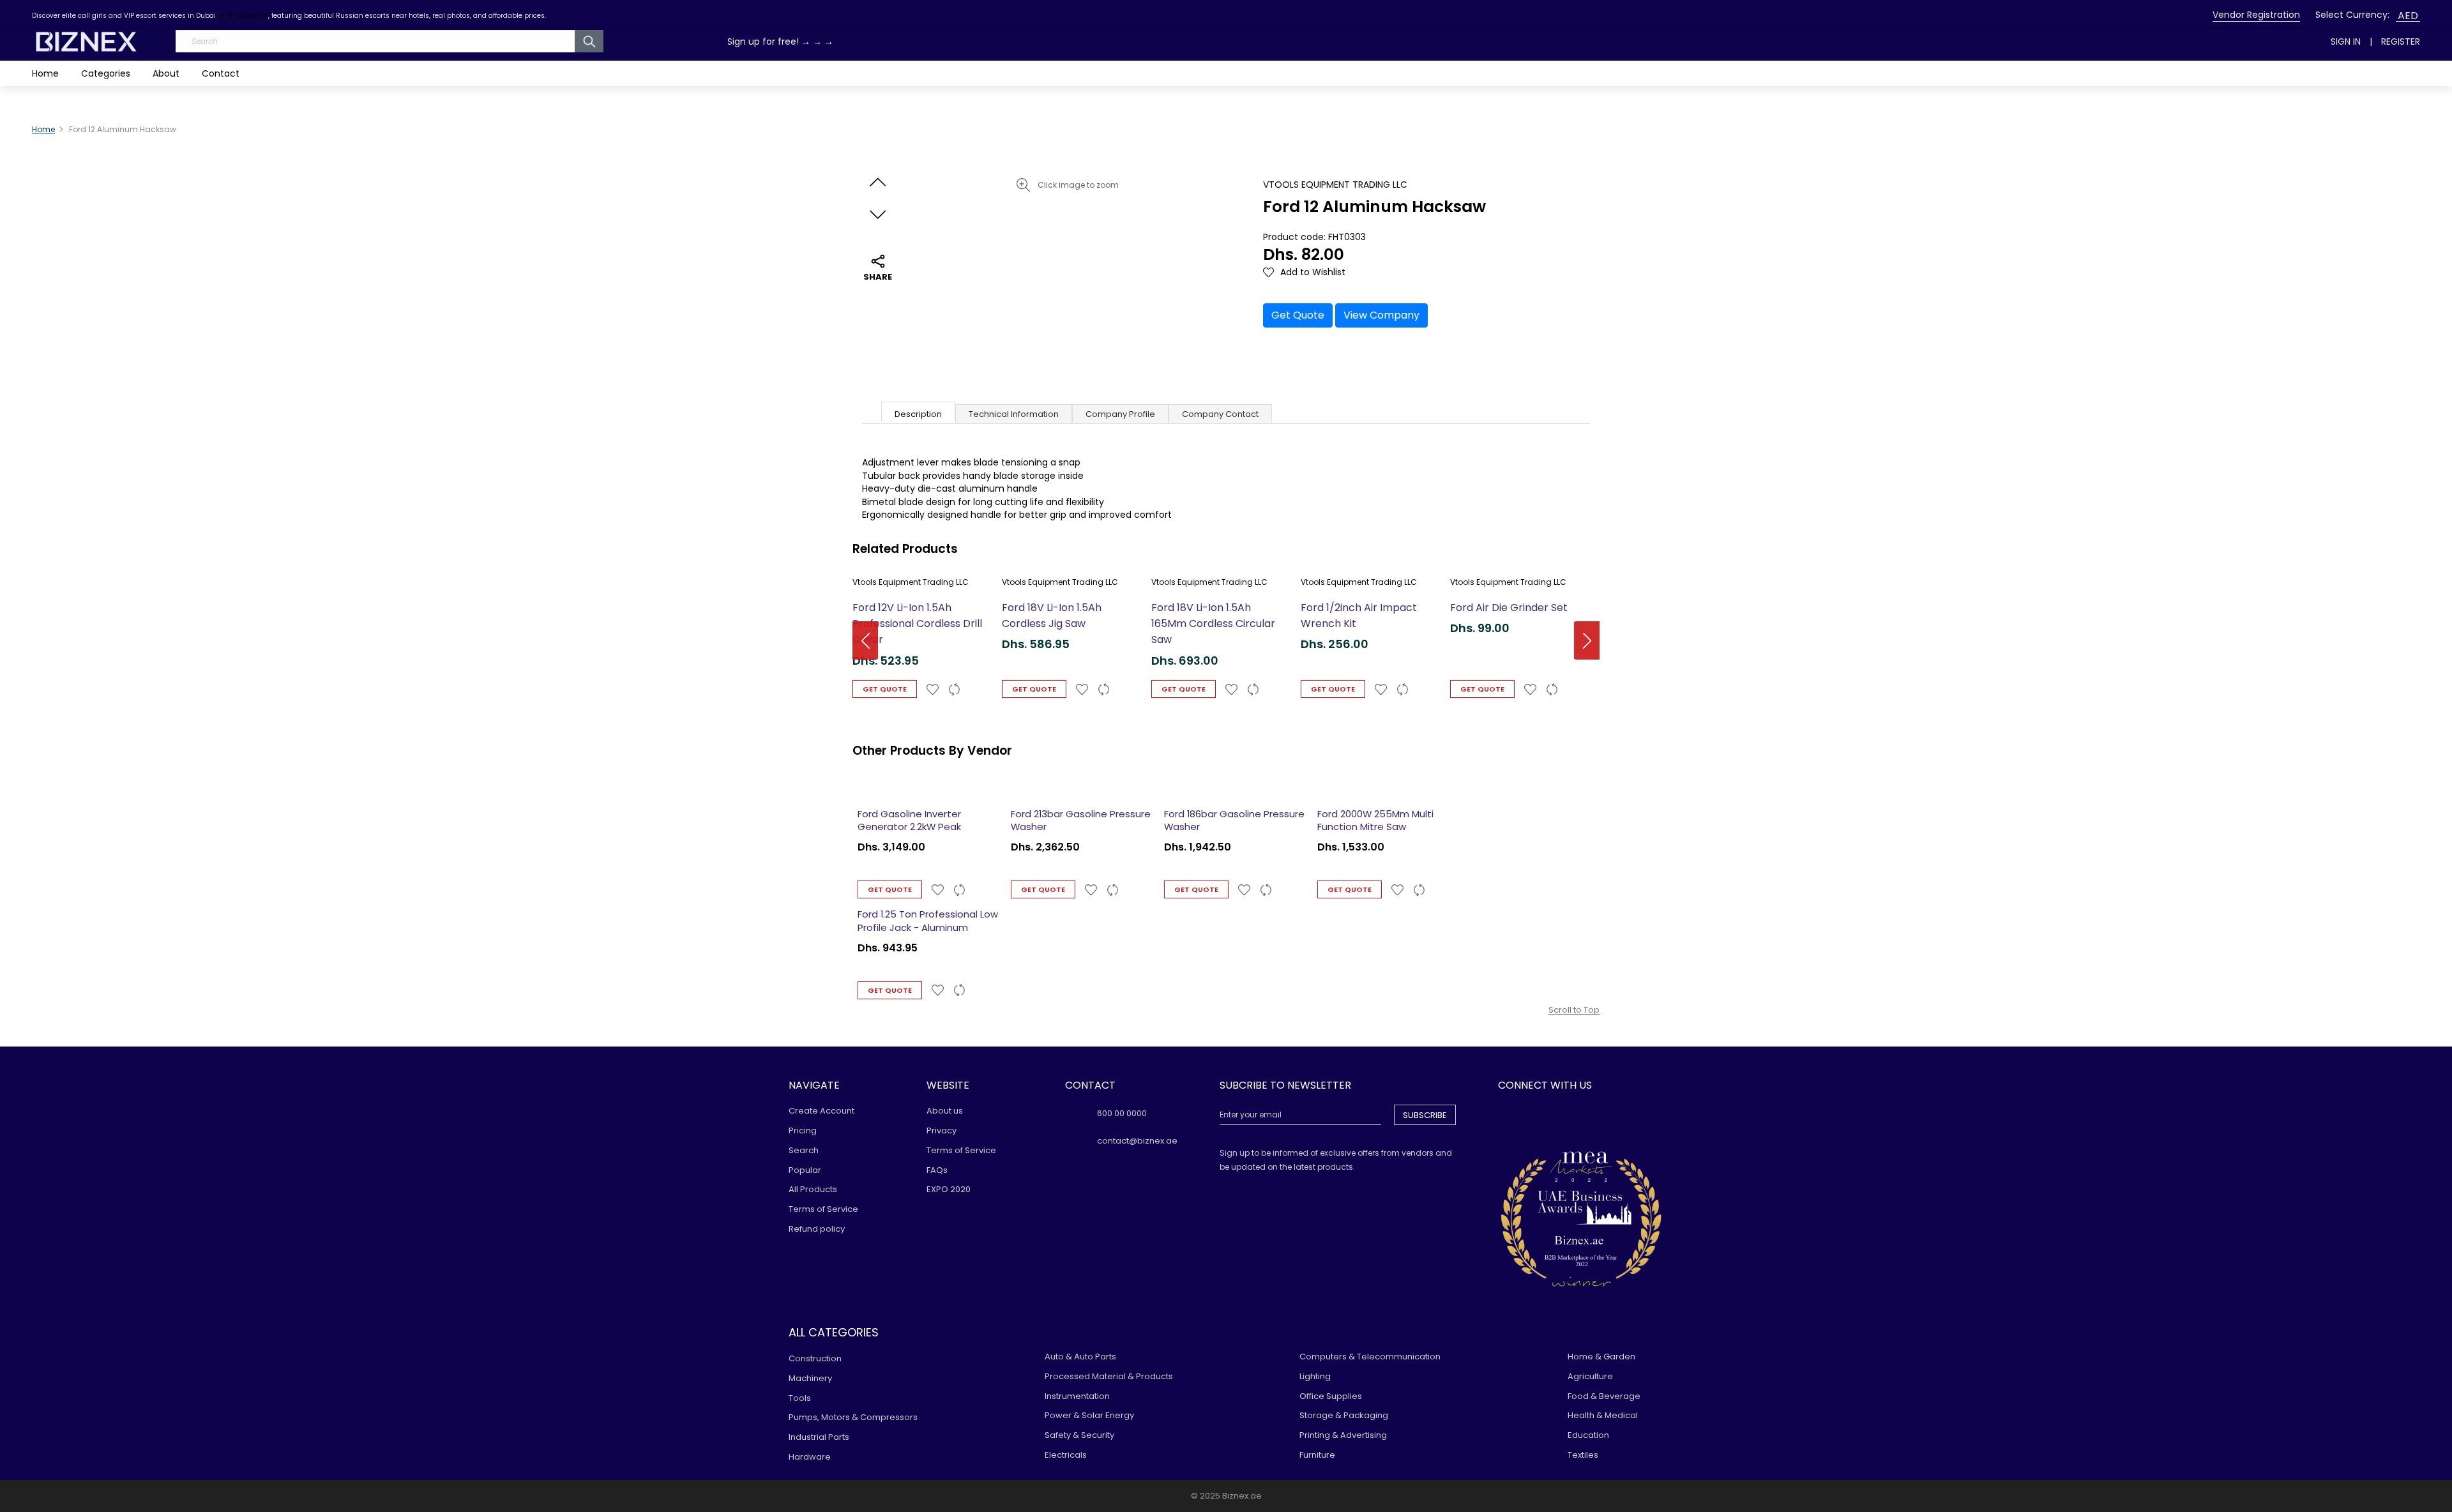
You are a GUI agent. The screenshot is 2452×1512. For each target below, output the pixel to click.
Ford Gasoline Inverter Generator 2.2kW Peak (909, 820)
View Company (1381, 315)
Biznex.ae (1242, 1496)
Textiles (1583, 1455)
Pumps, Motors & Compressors (853, 1417)
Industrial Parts (819, 1437)
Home (45, 73)
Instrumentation (1077, 1396)
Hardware (810, 1457)
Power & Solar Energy (1089, 1415)
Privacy (942, 1130)
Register (2401, 42)
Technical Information (1014, 414)
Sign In (2346, 42)
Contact (221, 73)
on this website (243, 16)
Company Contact (1220, 414)
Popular (805, 1170)
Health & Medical (1603, 1415)
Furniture (1317, 1455)
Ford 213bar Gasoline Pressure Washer (1081, 820)
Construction (815, 1358)
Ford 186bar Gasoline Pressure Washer (1234, 820)
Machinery (810, 1378)
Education (1588, 1435)
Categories (106, 73)
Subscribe (1425, 1115)
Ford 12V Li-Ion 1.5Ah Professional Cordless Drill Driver (917, 624)
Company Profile (1120, 414)
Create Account (821, 1111)
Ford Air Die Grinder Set (1509, 608)
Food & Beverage (1604, 1396)
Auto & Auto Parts (1080, 1357)
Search (804, 1150)
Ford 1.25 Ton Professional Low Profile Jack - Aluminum (928, 921)
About (166, 73)
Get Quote (1298, 315)
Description (918, 414)
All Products (813, 1189)
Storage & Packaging (1344, 1415)
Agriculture (1590, 1376)
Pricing (803, 1130)
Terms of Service (823, 1209)
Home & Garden (1601, 1357)
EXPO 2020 (949, 1189)
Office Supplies (1331, 1396)
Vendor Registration (2256, 15)
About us (945, 1111)
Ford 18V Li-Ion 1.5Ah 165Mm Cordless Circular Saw (1213, 624)
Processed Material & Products (1109, 1376)
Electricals (1066, 1455)
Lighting (1315, 1376)
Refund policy (817, 1229)
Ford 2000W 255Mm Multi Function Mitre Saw (1375, 820)
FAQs (937, 1170)
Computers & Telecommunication (1370, 1357)
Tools (800, 1398)
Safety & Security (1079, 1435)
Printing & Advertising (1343, 1435)
